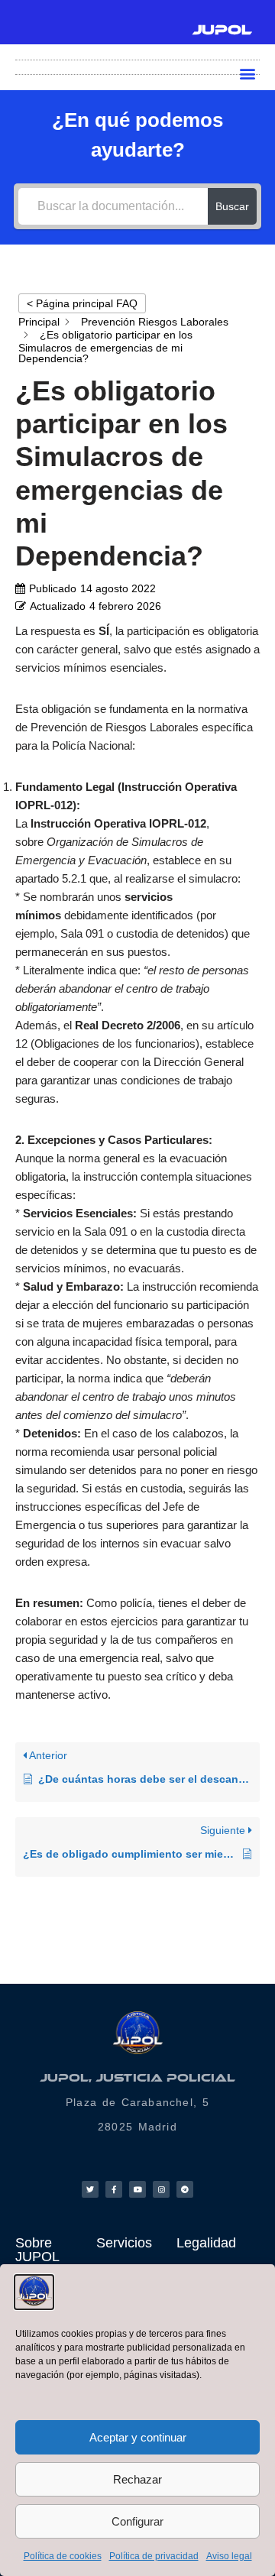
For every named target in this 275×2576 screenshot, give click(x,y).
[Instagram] (161, 2189)
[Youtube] (137, 2189)
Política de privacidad (154, 2556)
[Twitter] (90, 2189)
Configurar (137, 2521)
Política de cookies (63, 2556)
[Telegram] (185, 2189)
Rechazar (137, 2479)
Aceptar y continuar (138, 2437)
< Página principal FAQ (82, 303)
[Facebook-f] (114, 2189)
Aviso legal (229, 2556)
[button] (247, 73)
